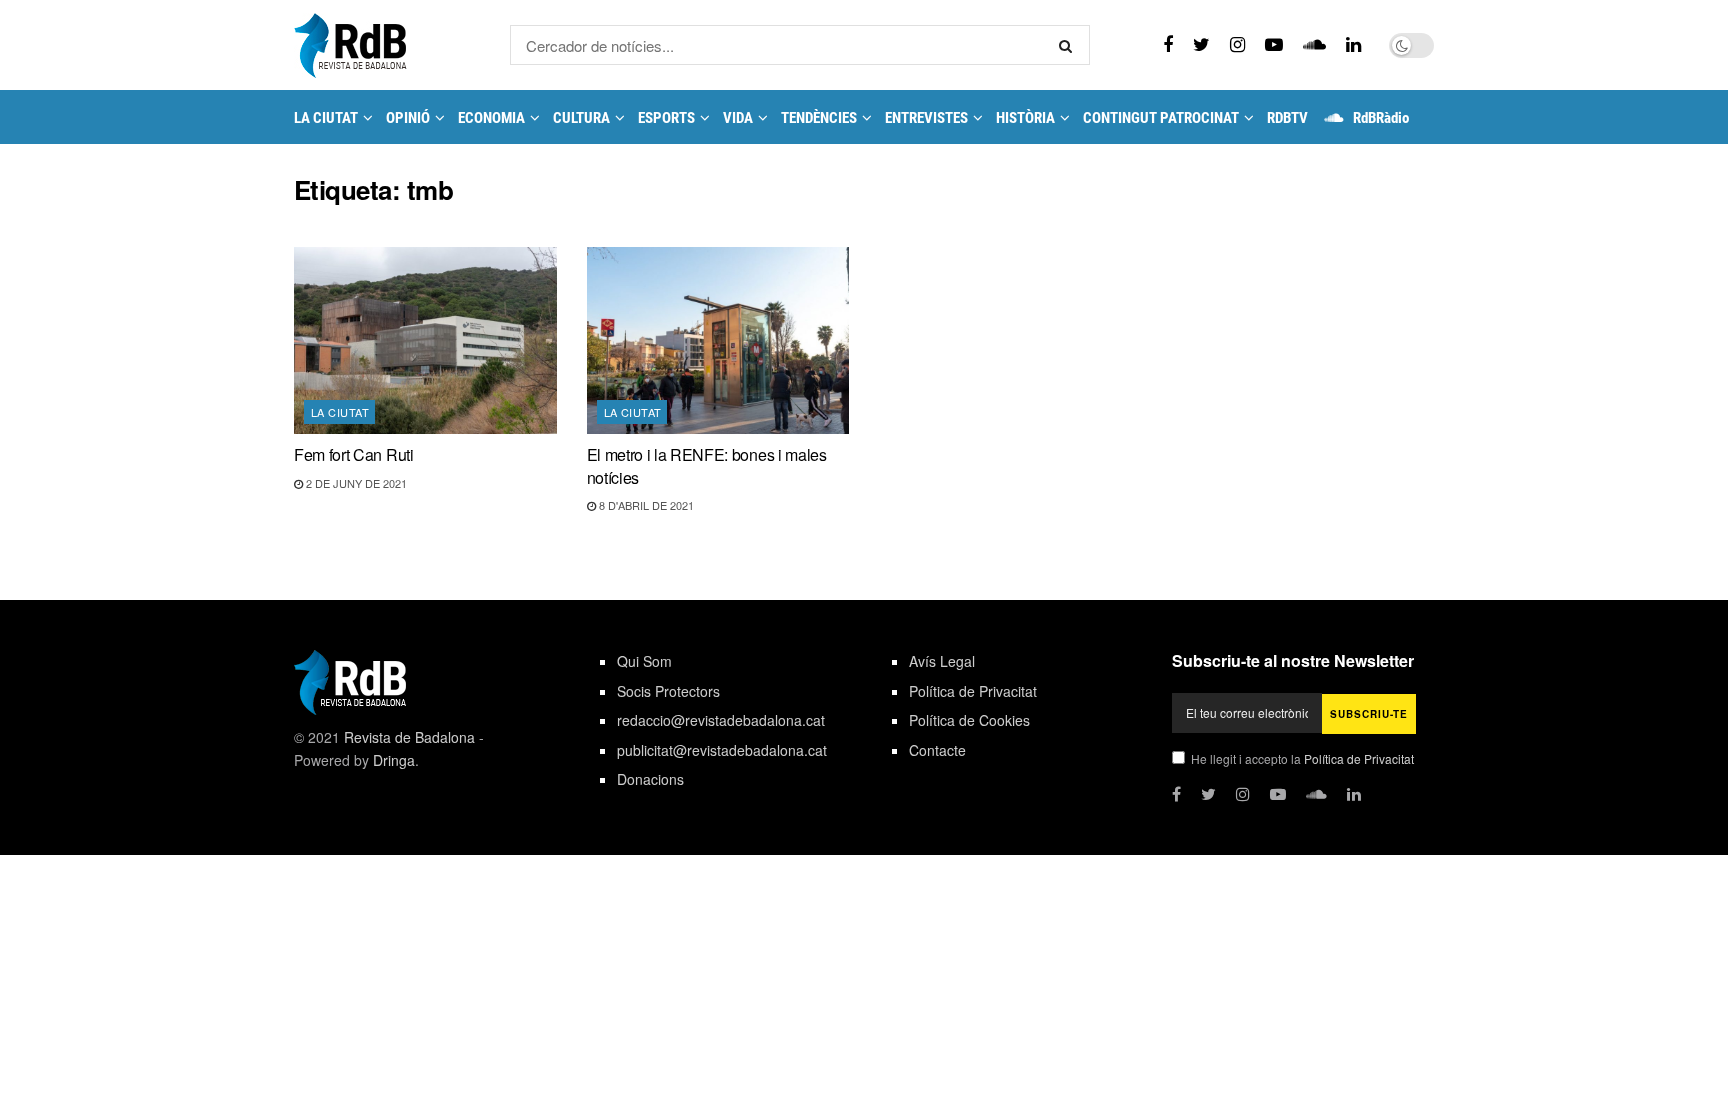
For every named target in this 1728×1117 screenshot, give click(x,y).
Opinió (408, 118)
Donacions (650, 779)
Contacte (937, 750)
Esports (666, 118)
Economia (491, 118)
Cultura (581, 118)
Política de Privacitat (973, 691)
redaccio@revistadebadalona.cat (721, 720)
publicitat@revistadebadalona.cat (722, 750)
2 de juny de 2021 (355, 483)
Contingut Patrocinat (1161, 118)
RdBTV (1287, 118)
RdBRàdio (1381, 118)
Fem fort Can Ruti (354, 454)
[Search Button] (1069, 45)
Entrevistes (926, 118)
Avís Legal (942, 661)
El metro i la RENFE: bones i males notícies (707, 465)
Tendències (819, 118)
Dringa (394, 760)
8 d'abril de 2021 (645, 505)
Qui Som (644, 661)
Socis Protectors (668, 691)
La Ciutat (326, 118)
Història (1025, 118)
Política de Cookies (969, 720)
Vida (738, 118)
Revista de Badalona (409, 737)
